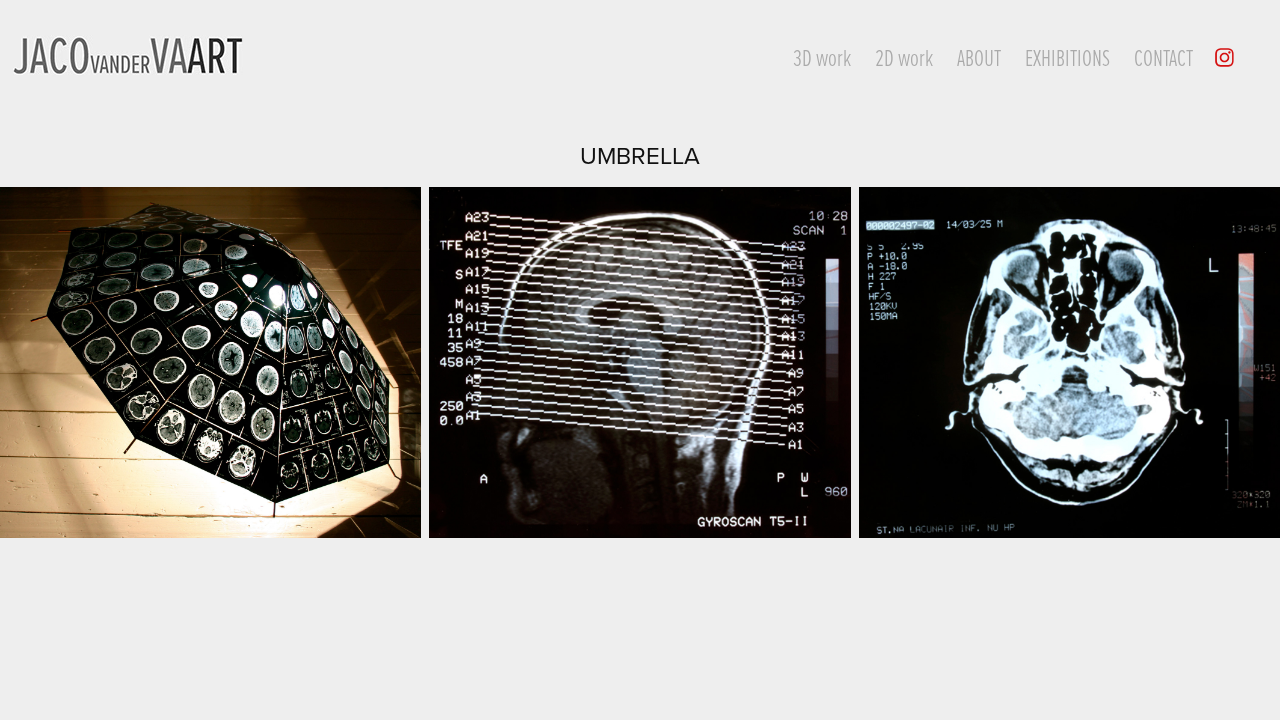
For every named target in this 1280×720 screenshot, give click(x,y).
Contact (1163, 57)
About (979, 57)
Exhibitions (1067, 57)
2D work (904, 57)
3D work (822, 57)
